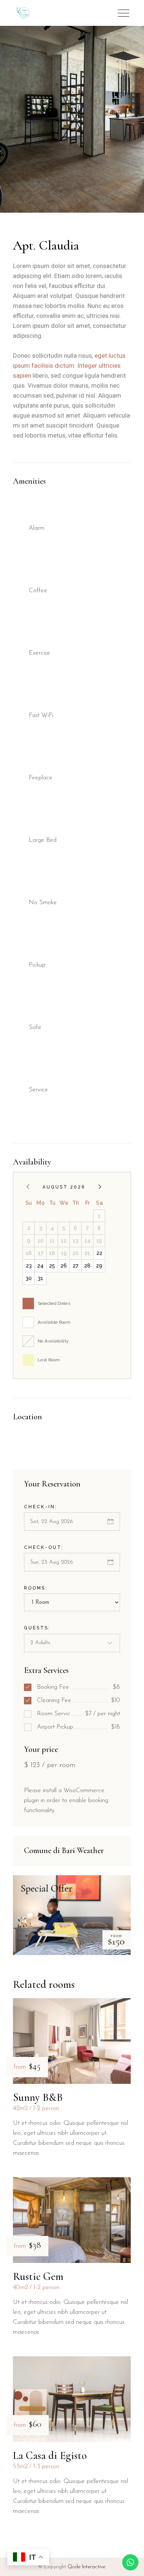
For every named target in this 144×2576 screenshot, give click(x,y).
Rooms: (36, 1588)
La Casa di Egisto (50, 2455)
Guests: (37, 1628)
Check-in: (41, 1507)
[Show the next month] (100, 1187)
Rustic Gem (38, 2276)
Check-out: (44, 1547)
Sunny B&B (38, 2097)
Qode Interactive (86, 2567)
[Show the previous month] (28, 1187)
